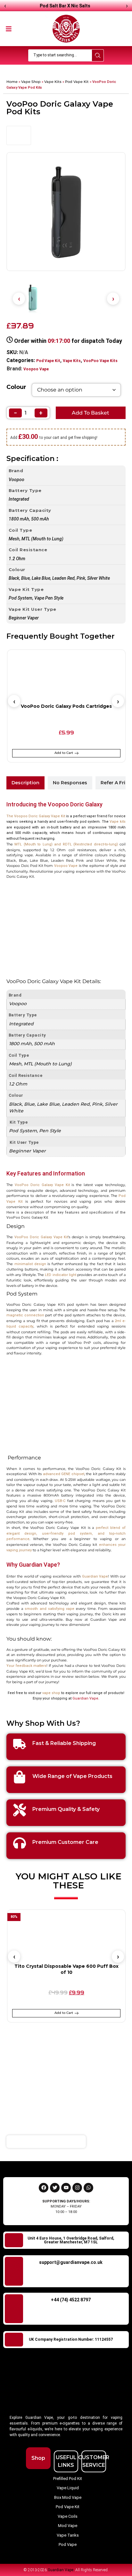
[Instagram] (77, 2188)
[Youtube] (66, 2188)
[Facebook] (44, 2188)
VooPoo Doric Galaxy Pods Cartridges (66, 706)
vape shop (51, 1693)
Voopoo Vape (36, 369)
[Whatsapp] (88, 2188)
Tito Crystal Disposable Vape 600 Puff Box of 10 (66, 1969)
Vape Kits (53, 82)
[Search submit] (98, 55)
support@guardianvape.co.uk (71, 2262)
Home (12, 82)
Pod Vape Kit (77, 82)
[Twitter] (55, 2188)
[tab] (25, 783)
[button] (9, 28)
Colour (16, 387)
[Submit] (120, 2142)
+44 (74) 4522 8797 (71, 2300)
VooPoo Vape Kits (100, 361)
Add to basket (91, 413)
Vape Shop (31, 82)
